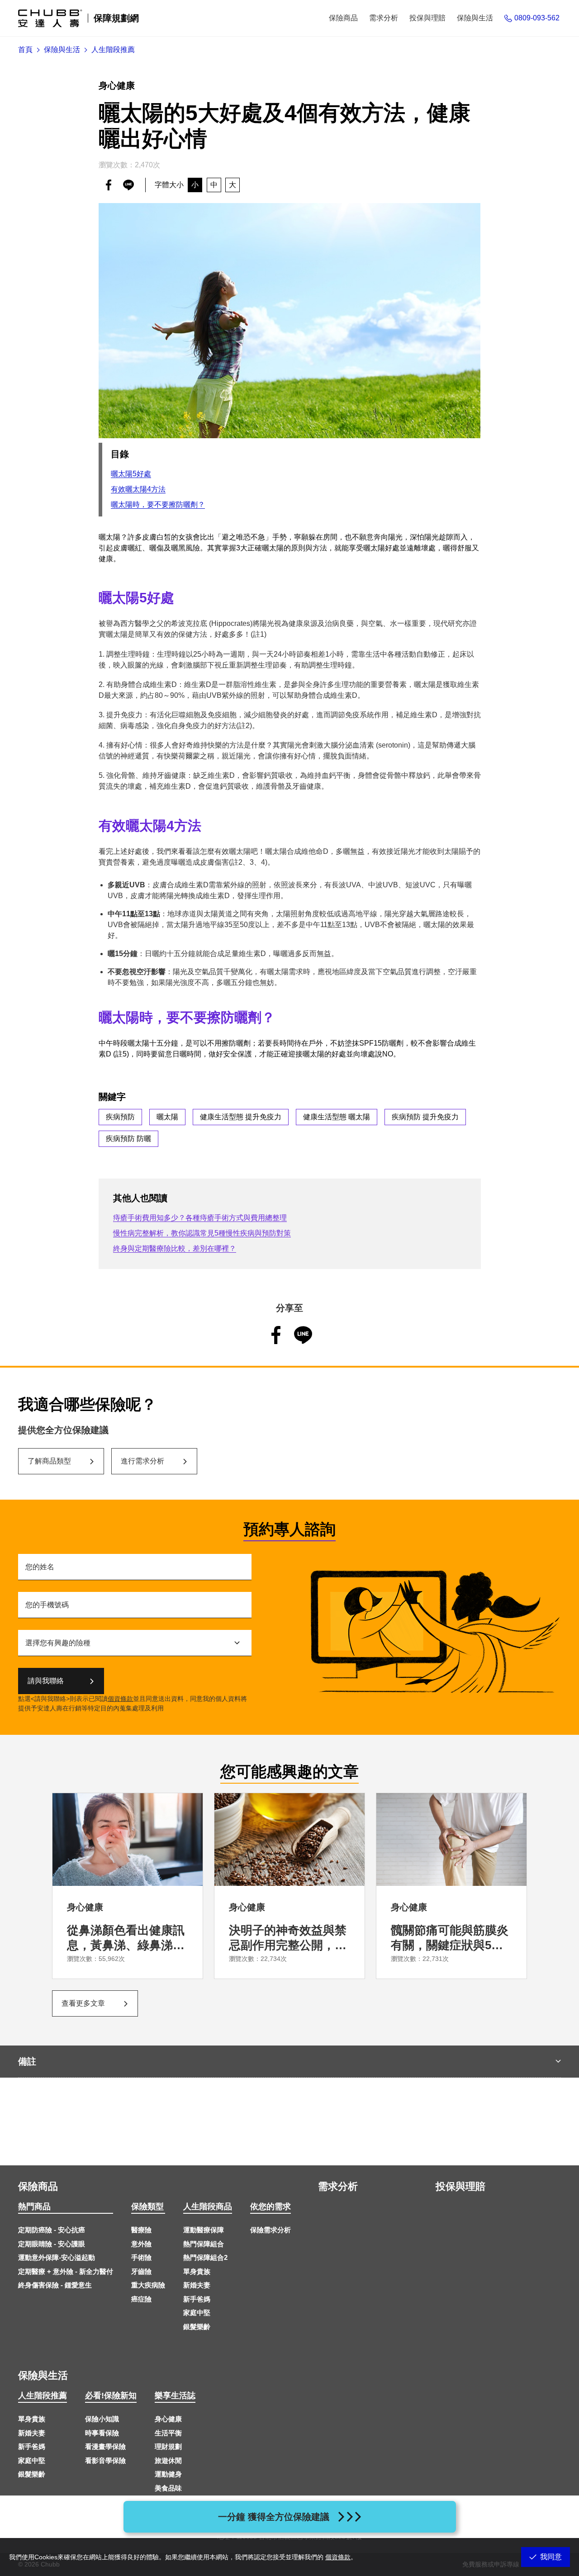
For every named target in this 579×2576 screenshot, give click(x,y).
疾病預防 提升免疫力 (425, 1117)
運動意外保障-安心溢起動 (57, 2257)
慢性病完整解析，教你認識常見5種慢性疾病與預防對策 (202, 1233)
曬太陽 (167, 1117)
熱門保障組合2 (205, 2257)
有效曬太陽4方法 (138, 489)
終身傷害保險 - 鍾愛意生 (55, 2285)
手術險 (141, 2257)
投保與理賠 (460, 2186)
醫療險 (141, 2230)
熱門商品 (34, 2207)
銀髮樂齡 (197, 2327)
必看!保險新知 (111, 2396)
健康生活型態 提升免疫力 (241, 1117)
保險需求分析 (271, 2230)
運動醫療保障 (204, 2230)
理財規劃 (168, 2446)
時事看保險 (102, 2433)
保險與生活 (43, 2375)
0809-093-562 (537, 18)
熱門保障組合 (204, 2244)
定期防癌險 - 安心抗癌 (52, 2230)
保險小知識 (102, 2419)
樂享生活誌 (175, 2396)
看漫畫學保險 (105, 2446)
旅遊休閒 (168, 2460)
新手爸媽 (197, 2299)
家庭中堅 (197, 2313)
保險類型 (147, 2207)
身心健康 (168, 2419)
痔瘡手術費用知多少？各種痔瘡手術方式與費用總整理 (200, 1218)
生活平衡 (168, 2433)
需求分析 (338, 2186)
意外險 (141, 2244)
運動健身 (168, 2474)
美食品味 (168, 2488)
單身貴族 (197, 2271)
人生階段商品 (208, 2207)
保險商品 (38, 2186)
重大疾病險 (148, 2285)
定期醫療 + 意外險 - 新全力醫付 (66, 2271)
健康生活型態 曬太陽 (337, 1117)
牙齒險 (141, 2271)
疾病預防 (120, 1117)
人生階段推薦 (43, 2396)
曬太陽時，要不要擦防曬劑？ (158, 504)
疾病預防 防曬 (128, 1139)
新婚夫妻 (197, 2285)
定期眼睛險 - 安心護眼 (52, 2244)
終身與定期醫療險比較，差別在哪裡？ (175, 1248)
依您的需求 (271, 2207)
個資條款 (120, 1699)
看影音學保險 (105, 2460)
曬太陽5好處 (131, 474)
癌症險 (141, 2299)
